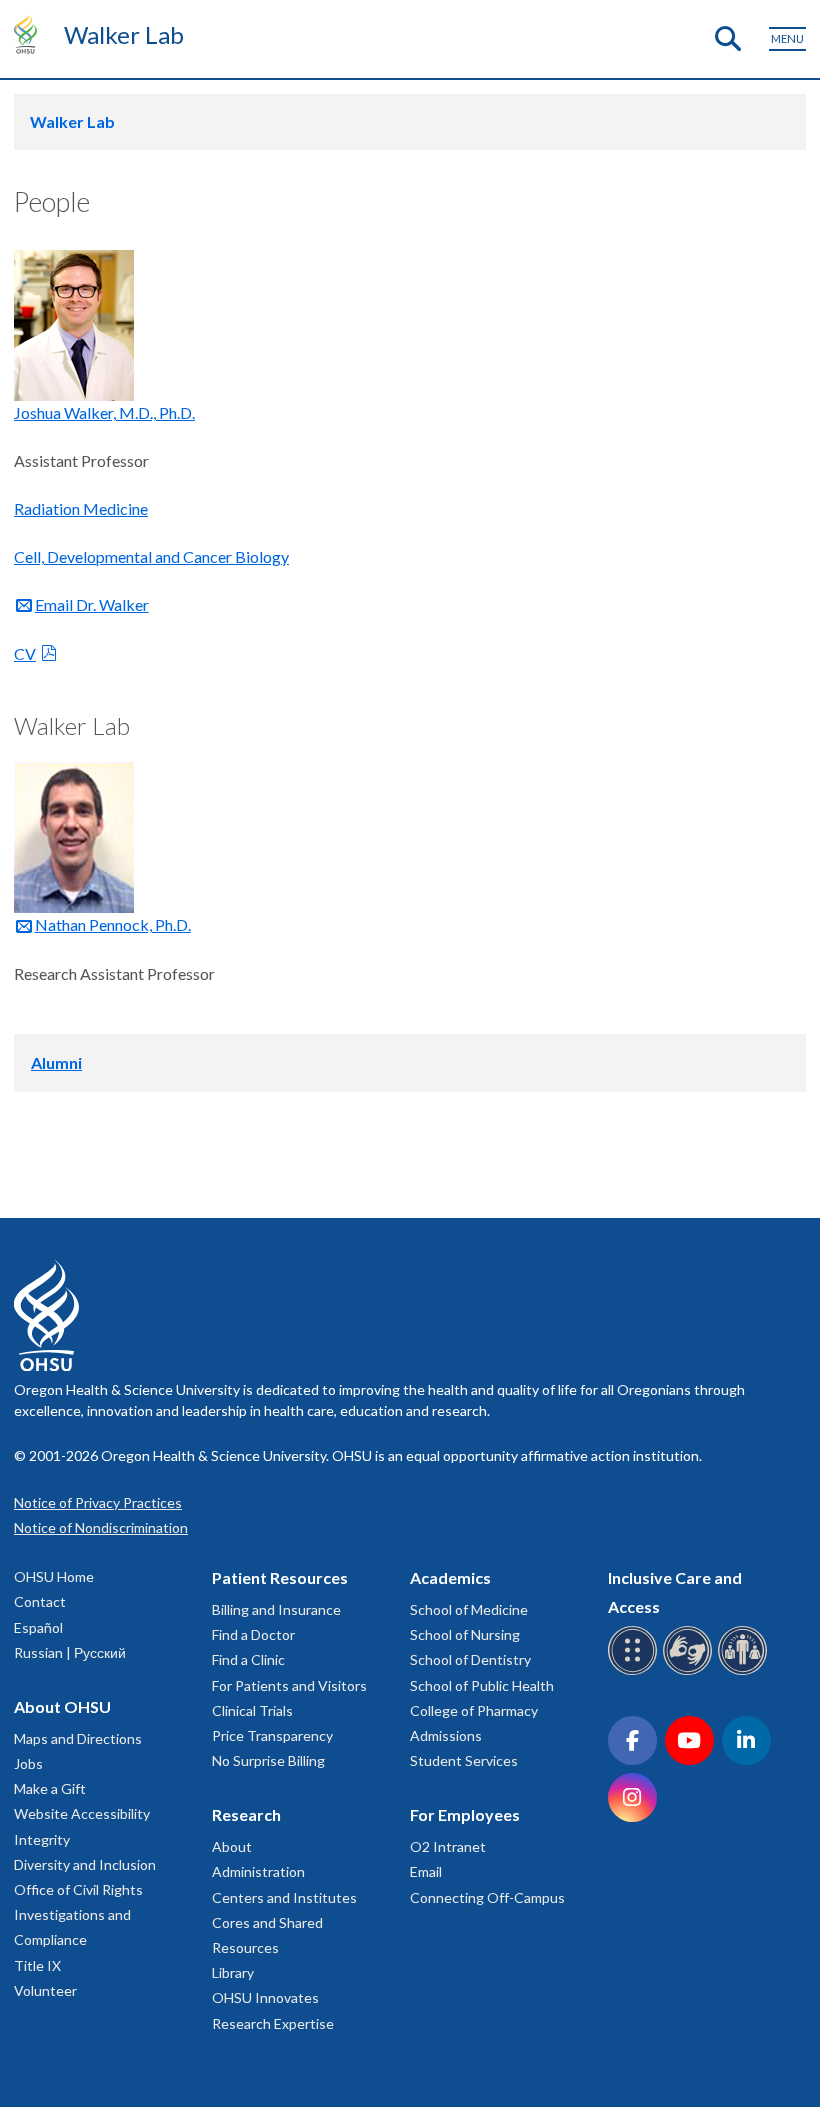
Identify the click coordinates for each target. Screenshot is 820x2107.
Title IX (37, 1965)
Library (233, 1972)
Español (38, 1627)
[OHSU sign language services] (690, 1671)
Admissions (446, 1735)
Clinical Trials (252, 1710)
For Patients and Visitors (289, 1685)
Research (246, 1814)
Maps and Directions (78, 1738)
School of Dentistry (470, 1659)
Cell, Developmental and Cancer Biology (151, 556)
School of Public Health (482, 1685)
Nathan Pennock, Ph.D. (113, 924)
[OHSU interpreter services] (745, 1671)
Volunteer (45, 1990)
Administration (258, 1871)
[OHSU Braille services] (635, 1671)
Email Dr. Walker (92, 604)
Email (426, 1871)
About (232, 1846)
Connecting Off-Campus (487, 1897)
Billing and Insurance (276, 1609)
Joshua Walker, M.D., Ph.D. (104, 412)
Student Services (464, 1760)
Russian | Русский (70, 1652)
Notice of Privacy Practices (98, 1502)
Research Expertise (273, 2023)
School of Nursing (465, 1634)
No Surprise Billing (268, 1760)
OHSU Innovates (265, 1997)
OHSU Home (54, 1576)
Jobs (28, 1763)
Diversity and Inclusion (85, 1864)
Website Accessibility (82, 1813)
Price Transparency (272, 1735)
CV (25, 653)
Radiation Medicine (81, 508)
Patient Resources (280, 1577)
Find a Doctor (253, 1634)
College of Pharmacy (474, 1710)
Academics (450, 1577)
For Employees (465, 1814)
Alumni (56, 1062)
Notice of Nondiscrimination (101, 1527)
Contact (40, 1601)
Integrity (42, 1839)
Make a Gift (50, 1788)
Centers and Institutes (284, 1897)
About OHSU (62, 1706)
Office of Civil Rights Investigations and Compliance (78, 1914)
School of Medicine (469, 1609)
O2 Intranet (448, 1846)
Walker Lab (124, 34)
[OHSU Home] (30, 34)
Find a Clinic (248, 1659)
